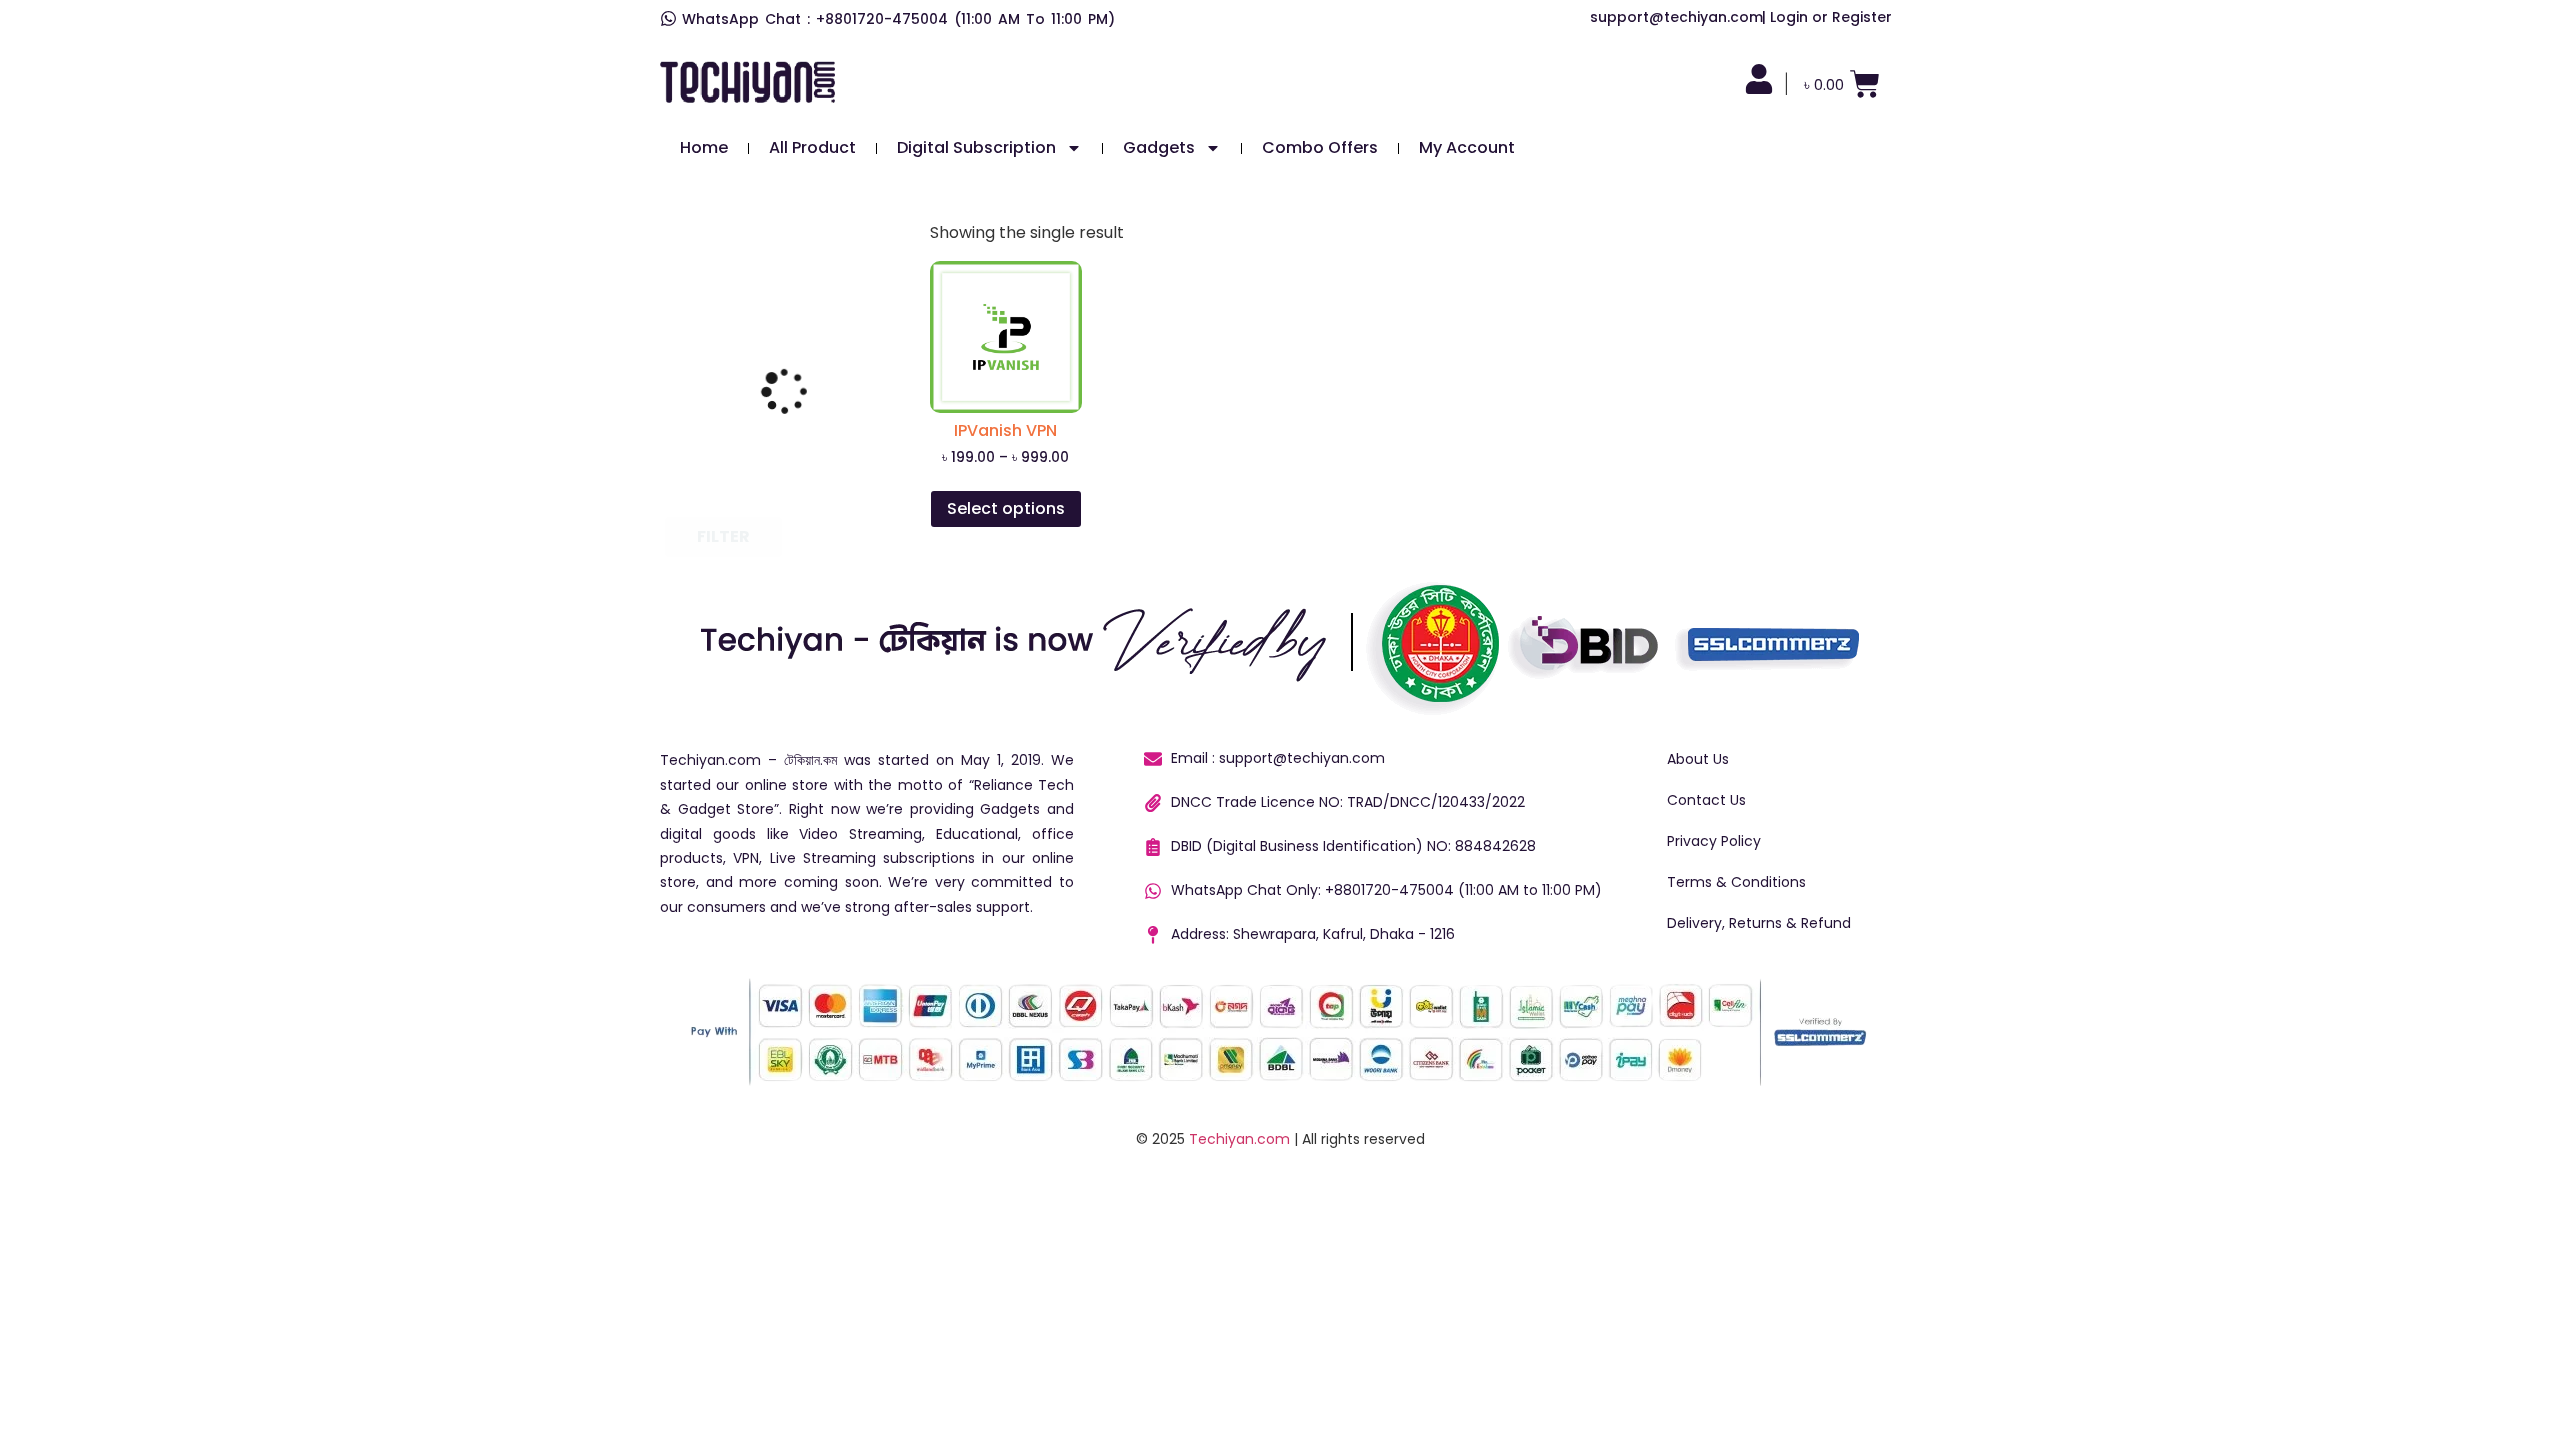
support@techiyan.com (1676, 17)
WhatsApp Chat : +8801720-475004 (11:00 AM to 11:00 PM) (898, 19)
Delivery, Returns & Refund (1759, 923)
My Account (1467, 147)
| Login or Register (1827, 17)
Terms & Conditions (1736, 882)
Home (704, 147)
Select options (1006, 508)
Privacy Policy (1714, 841)
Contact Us (1706, 800)
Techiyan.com (1239, 1139)
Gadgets (1159, 147)
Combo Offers (1320, 147)
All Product (812, 147)
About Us (1698, 759)
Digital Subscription (976, 147)
